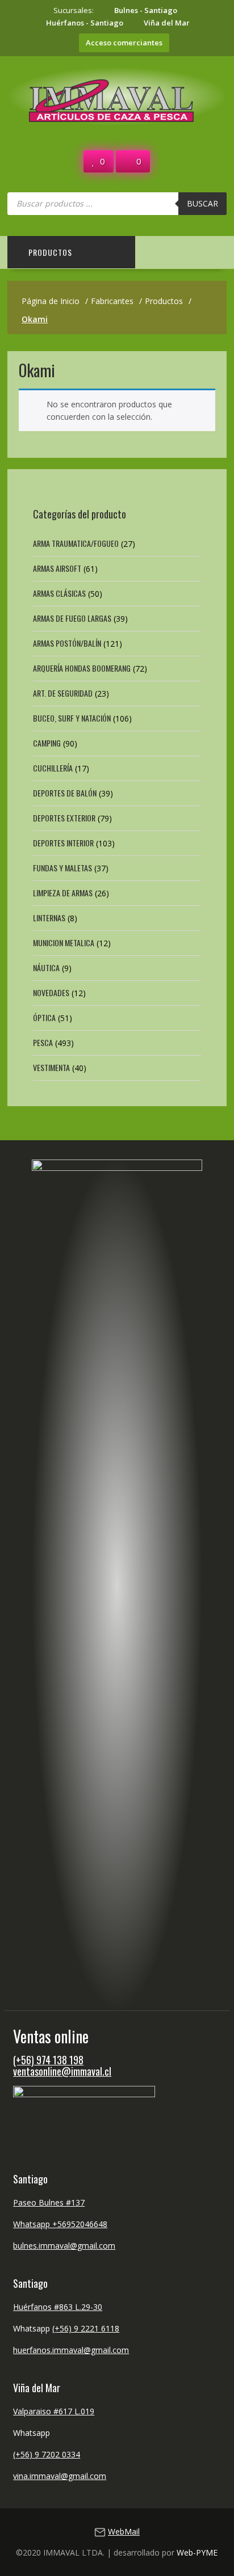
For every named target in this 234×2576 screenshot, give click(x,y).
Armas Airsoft (57, 568)
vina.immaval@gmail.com (60, 2476)
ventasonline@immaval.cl (62, 2071)
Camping (47, 743)
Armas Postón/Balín (67, 643)
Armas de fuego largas (72, 618)
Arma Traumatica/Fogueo (76, 543)
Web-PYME (197, 2552)
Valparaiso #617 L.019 (54, 2411)
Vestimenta (51, 1067)
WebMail (124, 2531)
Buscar (202, 203)
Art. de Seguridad (63, 693)
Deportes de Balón (65, 793)
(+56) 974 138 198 (48, 2060)
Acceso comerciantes (124, 43)
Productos (50, 252)
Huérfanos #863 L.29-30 (58, 2307)
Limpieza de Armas (63, 893)
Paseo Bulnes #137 (49, 2202)
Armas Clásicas (59, 593)
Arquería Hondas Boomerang (82, 668)
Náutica (46, 967)
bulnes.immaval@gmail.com (64, 2246)
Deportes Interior (63, 843)
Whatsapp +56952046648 (60, 2224)
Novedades (51, 992)
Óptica (44, 1017)
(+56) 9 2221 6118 (86, 2328)
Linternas (49, 918)
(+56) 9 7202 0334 (47, 2454)
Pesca (43, 1042)
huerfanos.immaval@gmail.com (71, 2350)
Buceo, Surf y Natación (72, 718)
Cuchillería (53, 768)
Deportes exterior (64, 818)
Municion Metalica (64, 943)
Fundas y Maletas (62, 868)
